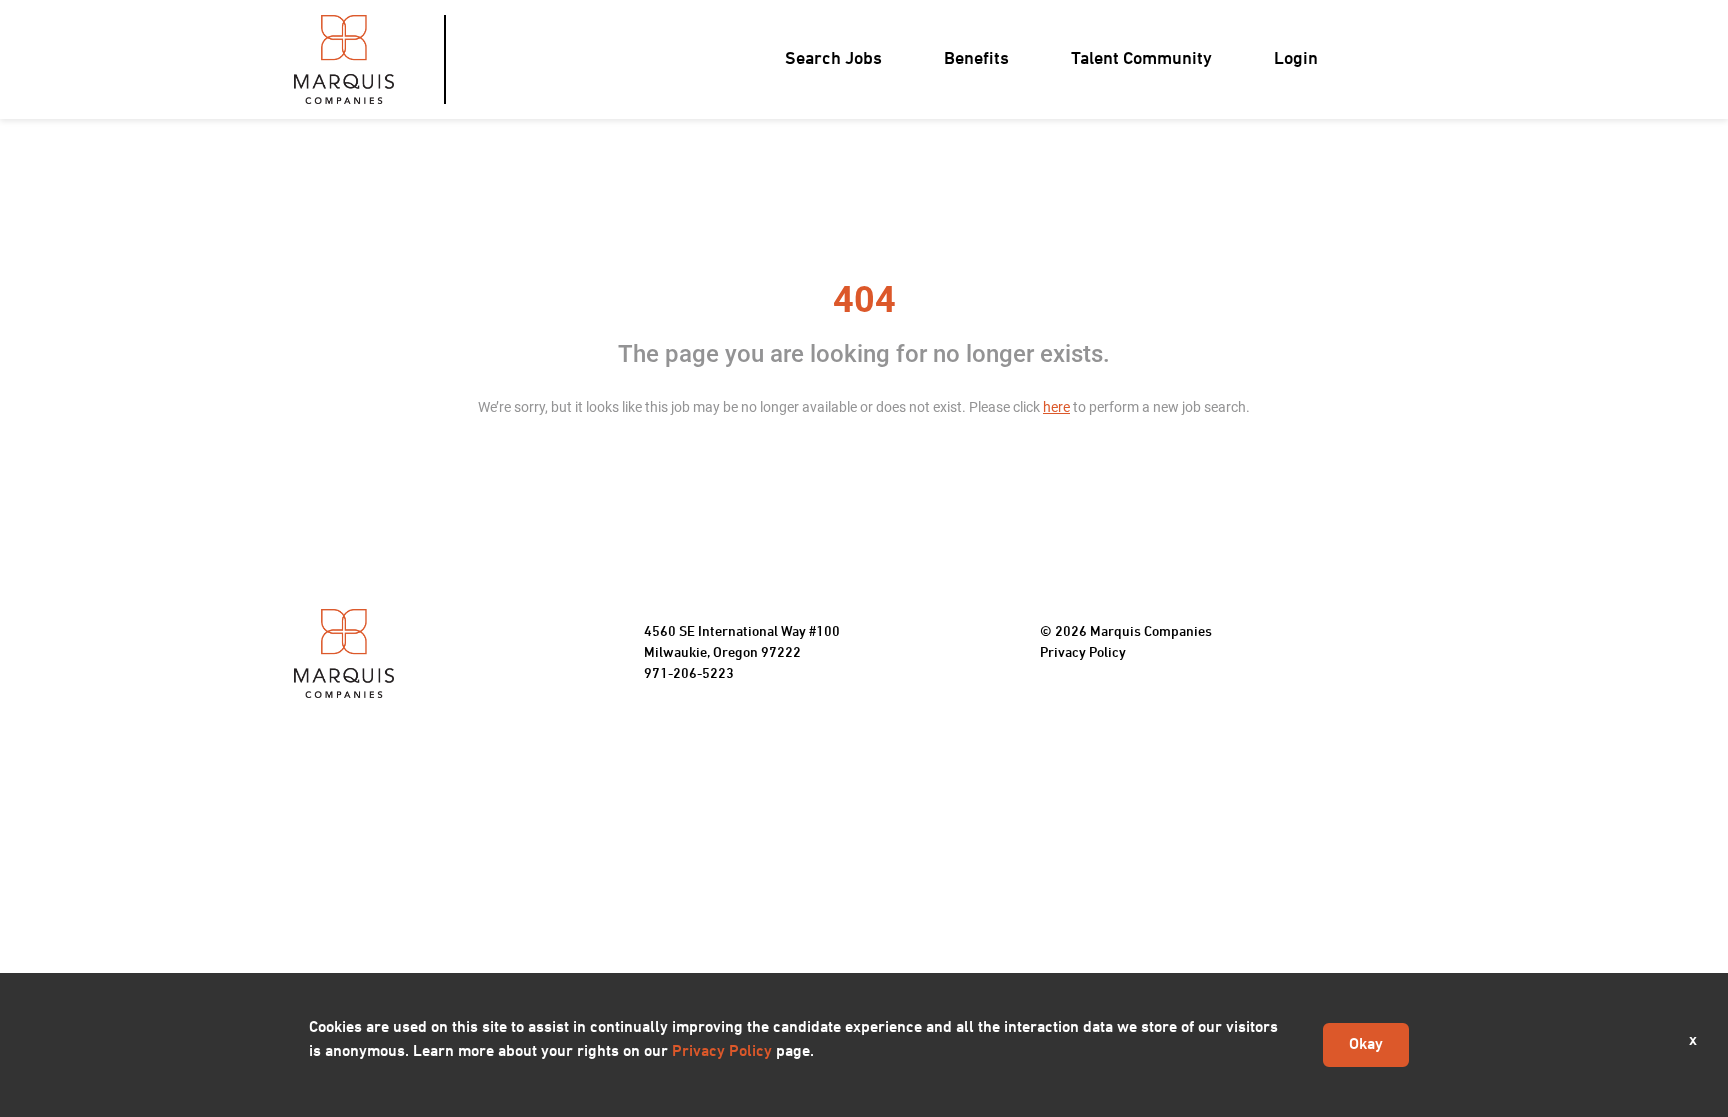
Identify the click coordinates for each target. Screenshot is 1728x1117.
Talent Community (1141, 59)
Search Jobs (833, 59)
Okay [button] (1366, 1045)
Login (1296, 59)
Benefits (976, 59)
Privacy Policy (1083, 653)
